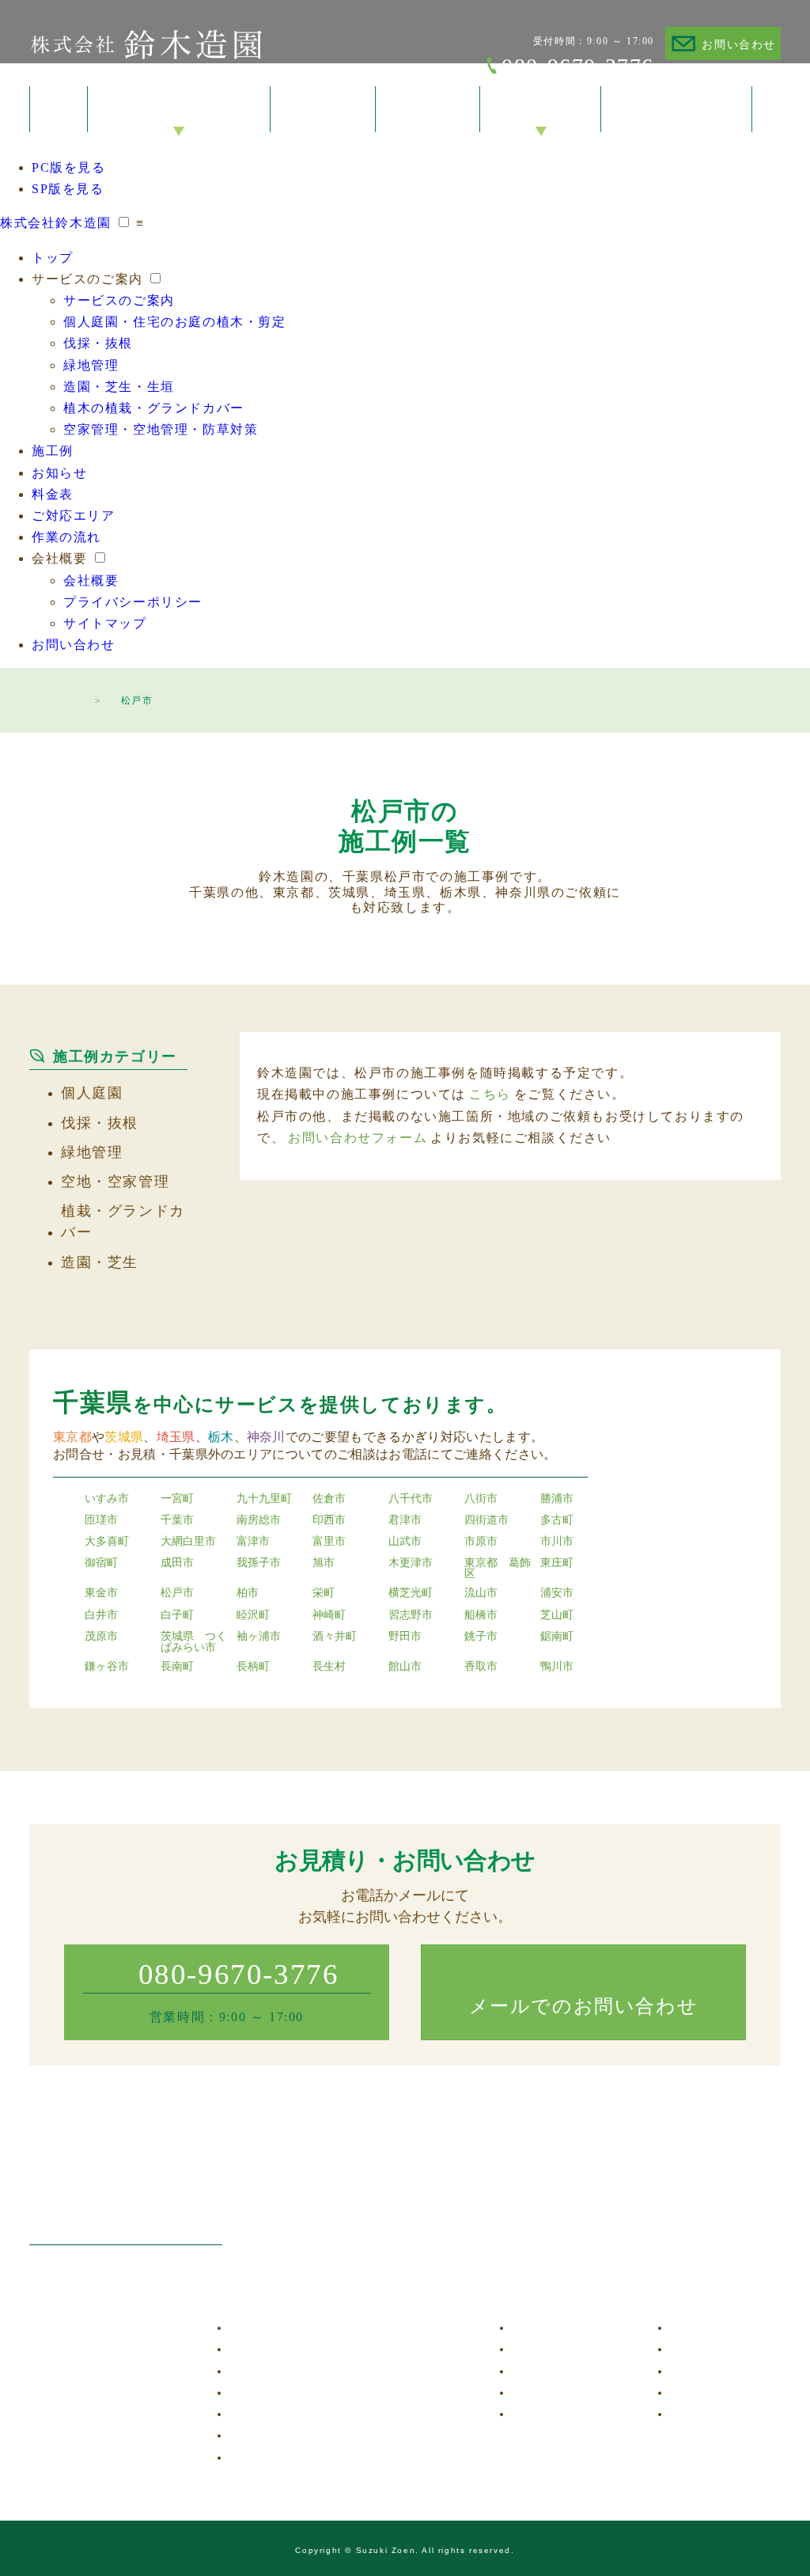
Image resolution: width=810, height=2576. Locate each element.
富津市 (253, 1542)
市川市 (557, 1542)
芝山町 (557, 1615)
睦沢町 (253, 1615)
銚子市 (481, 1637)
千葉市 (177, 1520)
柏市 (248, 1593)
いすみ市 (107, 1499)
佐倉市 (329, 1499)
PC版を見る (69, 167)
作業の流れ (66, 537)
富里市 (329, 1542)
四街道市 (486, 1520)
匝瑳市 (101, 1520)
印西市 (329, 1520)
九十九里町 (264, 1499)
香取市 (481, 1667)
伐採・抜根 (98, 343)
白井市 (101, 1615)
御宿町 (101, 1563)
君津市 (405, 1520)
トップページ (69, 698)
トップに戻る (766, 2519)
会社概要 (59, 558)
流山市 (481, 1593)
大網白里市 (188, 1542)
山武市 (405, 1542)
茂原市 (101, 1637)
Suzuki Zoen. (388, 2550)
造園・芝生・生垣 (119, 387)
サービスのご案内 (87, 279)
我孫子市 (259, 1563)
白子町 (177, 1615)
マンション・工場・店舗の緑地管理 (332, 2393)
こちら (490, 1094)
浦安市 (557, 1593)
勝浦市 (557, 1499)
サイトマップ (105, 623)
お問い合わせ (739, 45)
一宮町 (177, 1499)
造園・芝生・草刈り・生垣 (310, 2414)
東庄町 (557, 1563)
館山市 (405, 1667)
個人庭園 (92, 1093)
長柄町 (253, 1667)
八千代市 (411, 1499)
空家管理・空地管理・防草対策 (161, 429)
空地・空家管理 (115, 1182)
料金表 (53, 494)
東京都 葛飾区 (498, 1569)
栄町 (324, 1593)
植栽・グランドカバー (123, 1222)
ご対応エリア (74, 516)
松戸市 (177, 1593)
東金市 (101, 1593)
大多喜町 (107, 1542)
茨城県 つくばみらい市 (194, 1642)
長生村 (329, 1667)
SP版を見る (68, 189)
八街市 (481, 1499)
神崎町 (329, 1615)
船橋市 (481, 1615)
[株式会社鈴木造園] (126, 2201)
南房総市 (259, 1520)
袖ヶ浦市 (259, 1637)
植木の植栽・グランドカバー (154, 408)
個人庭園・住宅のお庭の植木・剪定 (175, 322)
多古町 (557, 1520)
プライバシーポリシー (133, 602)
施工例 (53, 451)
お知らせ (59, 473)
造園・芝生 (100, 1262)
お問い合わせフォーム (358, 1138)
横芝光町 (411, 1593)
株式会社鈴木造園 (146, 44)
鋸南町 (557, 1637)
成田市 (177, 1563)
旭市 (324, 1563)
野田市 (405, 1637)
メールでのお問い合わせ (584, 2006)
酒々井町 (335, 1637)
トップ (53, 258)
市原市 (481, 1542)
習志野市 (411, 1615)
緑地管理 (91, 365)
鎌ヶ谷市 (107, 1667)
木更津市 (411, 1563)
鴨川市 (557, 1667)
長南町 (177, 1667)
